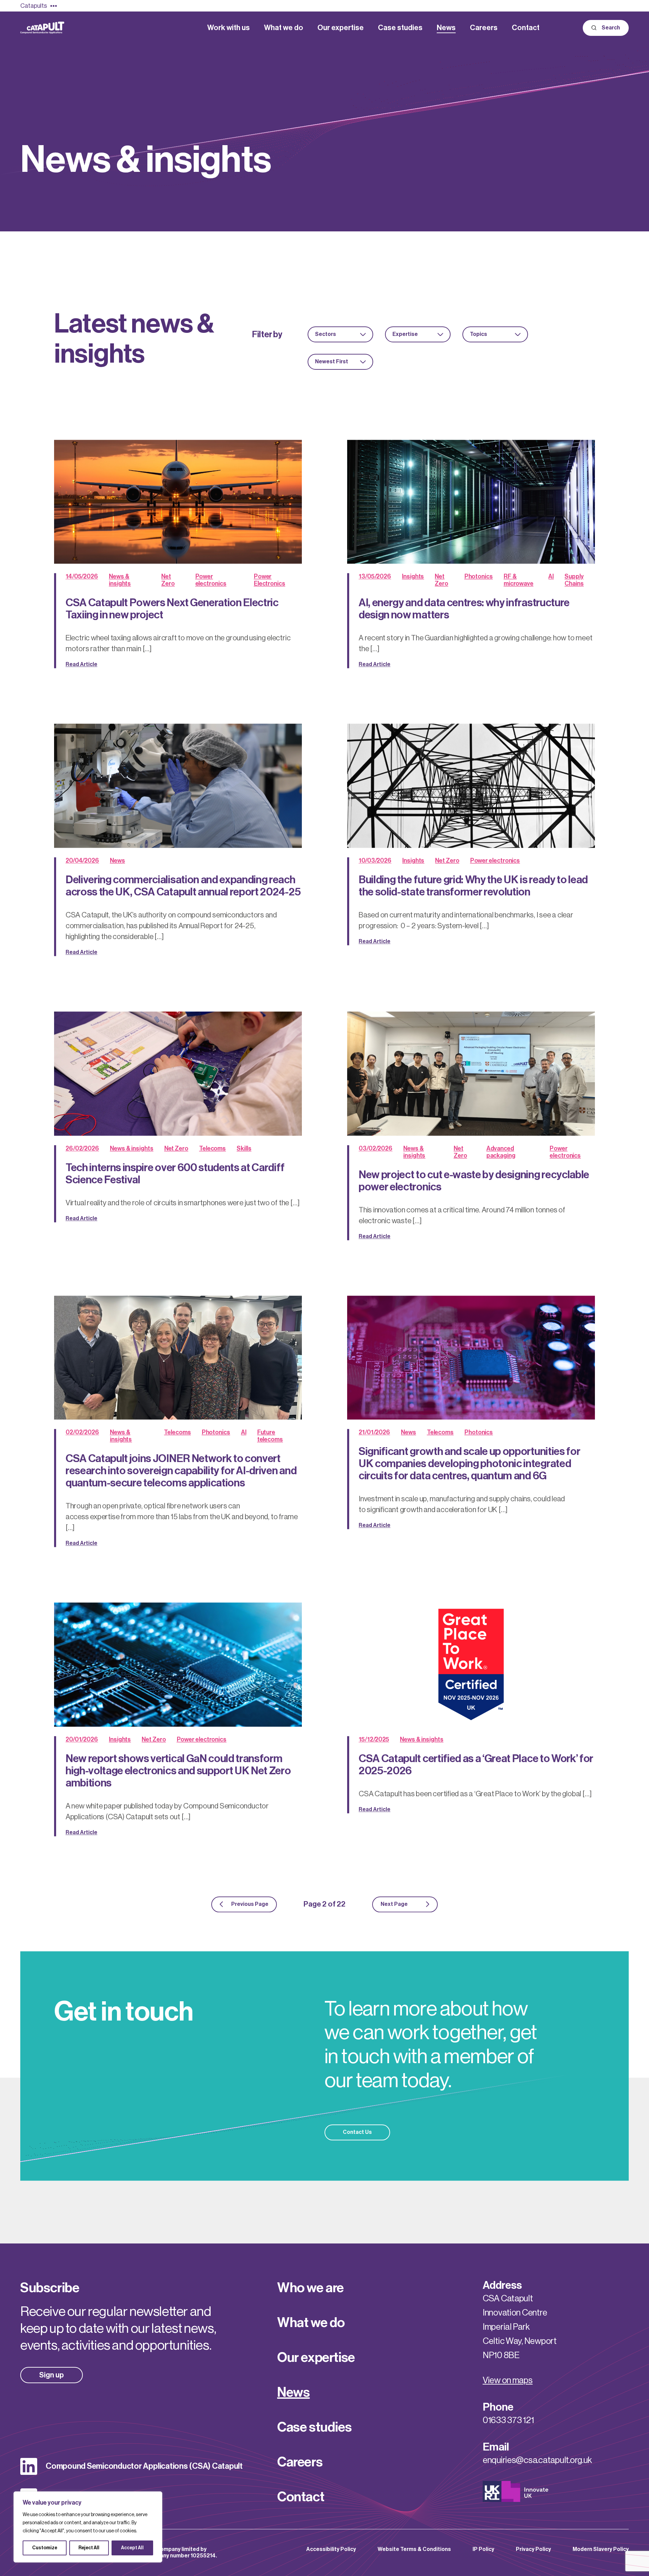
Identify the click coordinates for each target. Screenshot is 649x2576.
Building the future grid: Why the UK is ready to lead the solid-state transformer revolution (473, 886)
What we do (311, 2323)
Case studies (314, 2427)
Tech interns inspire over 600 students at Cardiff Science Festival (175, 1173)
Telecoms (212, 1148)
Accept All (132, 2548)
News (117, 860)
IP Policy (483, 2549)
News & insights (132, 1148)
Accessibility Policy (331, 2549)
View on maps (508, 2380)
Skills (244, 1148)
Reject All (89, 2548)
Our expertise (316, 2357)
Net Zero (447, 860)
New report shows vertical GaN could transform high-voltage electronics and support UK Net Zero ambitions (178, 1771)
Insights (413, 576)
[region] (88, 2527)
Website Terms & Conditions (414, 2549)
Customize (45, 2548)
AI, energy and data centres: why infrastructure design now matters (464, 609)
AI (551, 576)
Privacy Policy (533, 2549)
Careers (300, 2462)
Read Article (81, 664)
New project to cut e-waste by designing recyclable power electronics (474, 1180)
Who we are (310, 2288)
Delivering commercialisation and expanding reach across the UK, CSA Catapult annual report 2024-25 (183, 886)
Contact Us (357, 2132)
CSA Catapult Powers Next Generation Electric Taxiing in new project (172, 609)
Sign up (52, 2375)
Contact (301, 2497)
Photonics (479, 576)
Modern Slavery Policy (601, 2549)
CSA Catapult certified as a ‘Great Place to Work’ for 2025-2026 (476, 1764)
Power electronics (495, 860)
